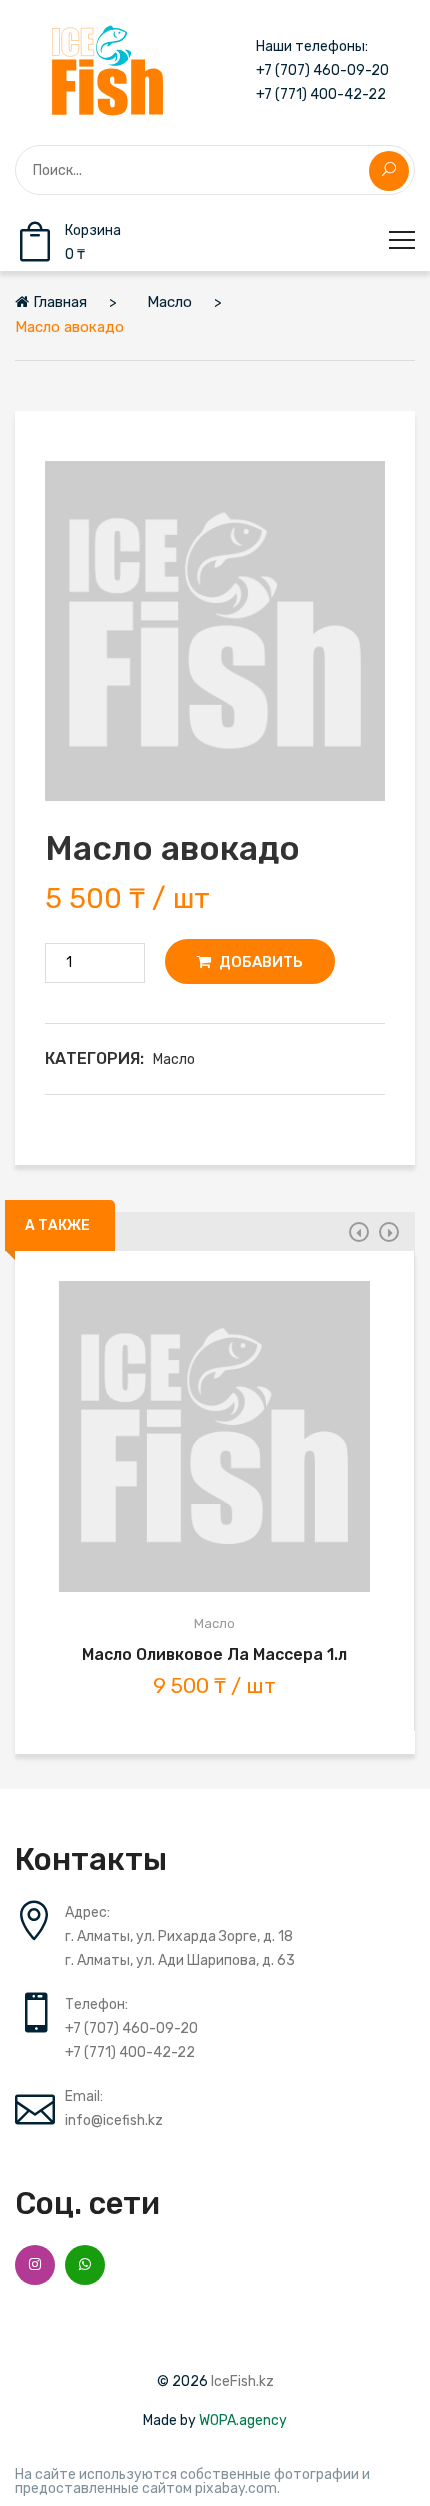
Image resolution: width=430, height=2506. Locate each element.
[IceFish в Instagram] (35, 2265)
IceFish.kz (242, 2381)
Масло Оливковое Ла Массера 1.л (214, 1654)
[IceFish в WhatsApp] (85, 2265)
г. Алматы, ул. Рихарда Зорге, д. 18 (179, 1936)
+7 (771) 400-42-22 (321, 95)
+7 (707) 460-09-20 (322, 71)
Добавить (259, 962)
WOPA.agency (243, 2420)
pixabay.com (236, 2489)
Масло (174, 1059)
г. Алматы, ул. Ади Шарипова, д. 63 (180, 1960)
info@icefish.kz (114, 2120)
